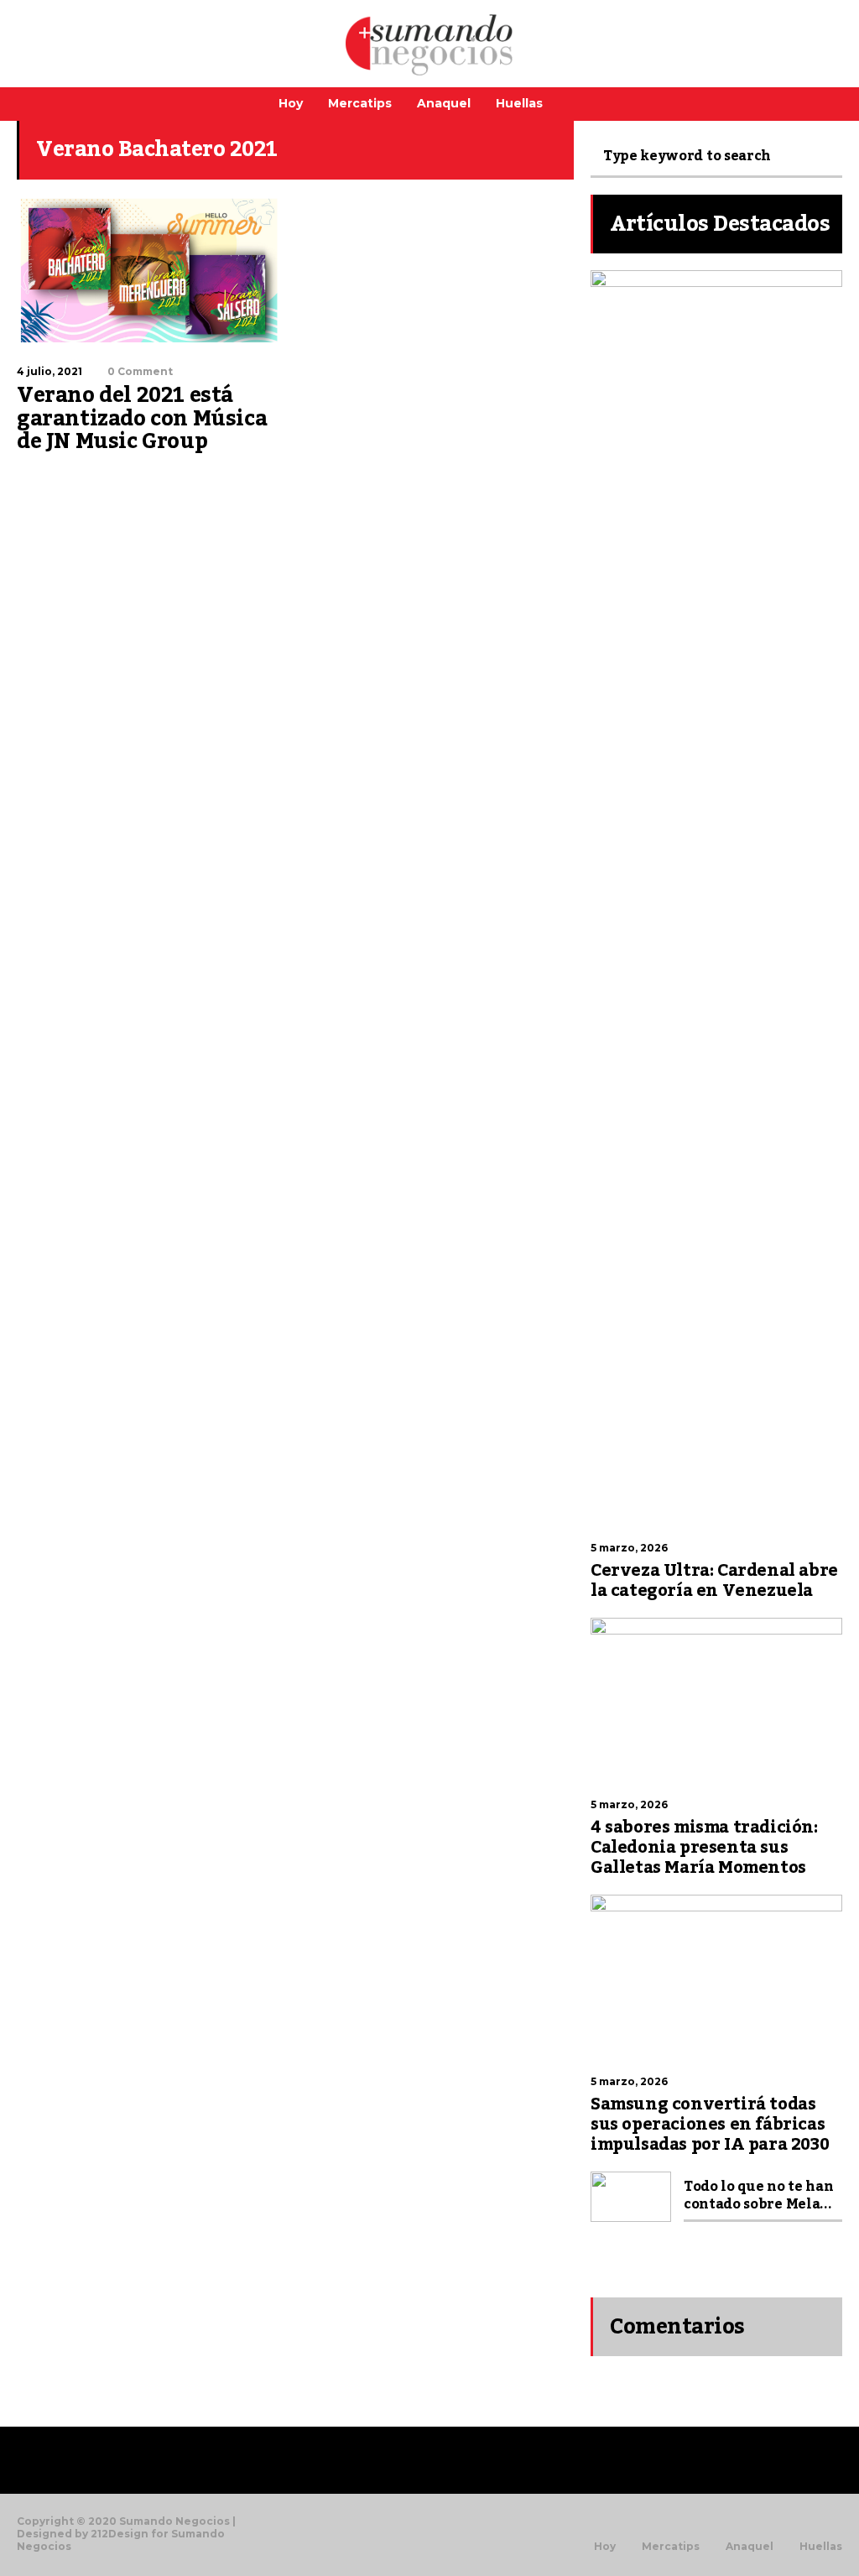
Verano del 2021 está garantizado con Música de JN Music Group (142, 418)
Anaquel (444, 103)
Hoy (291, 103)
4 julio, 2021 (49, 371)
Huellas (519, 103)
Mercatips (360, 103)
